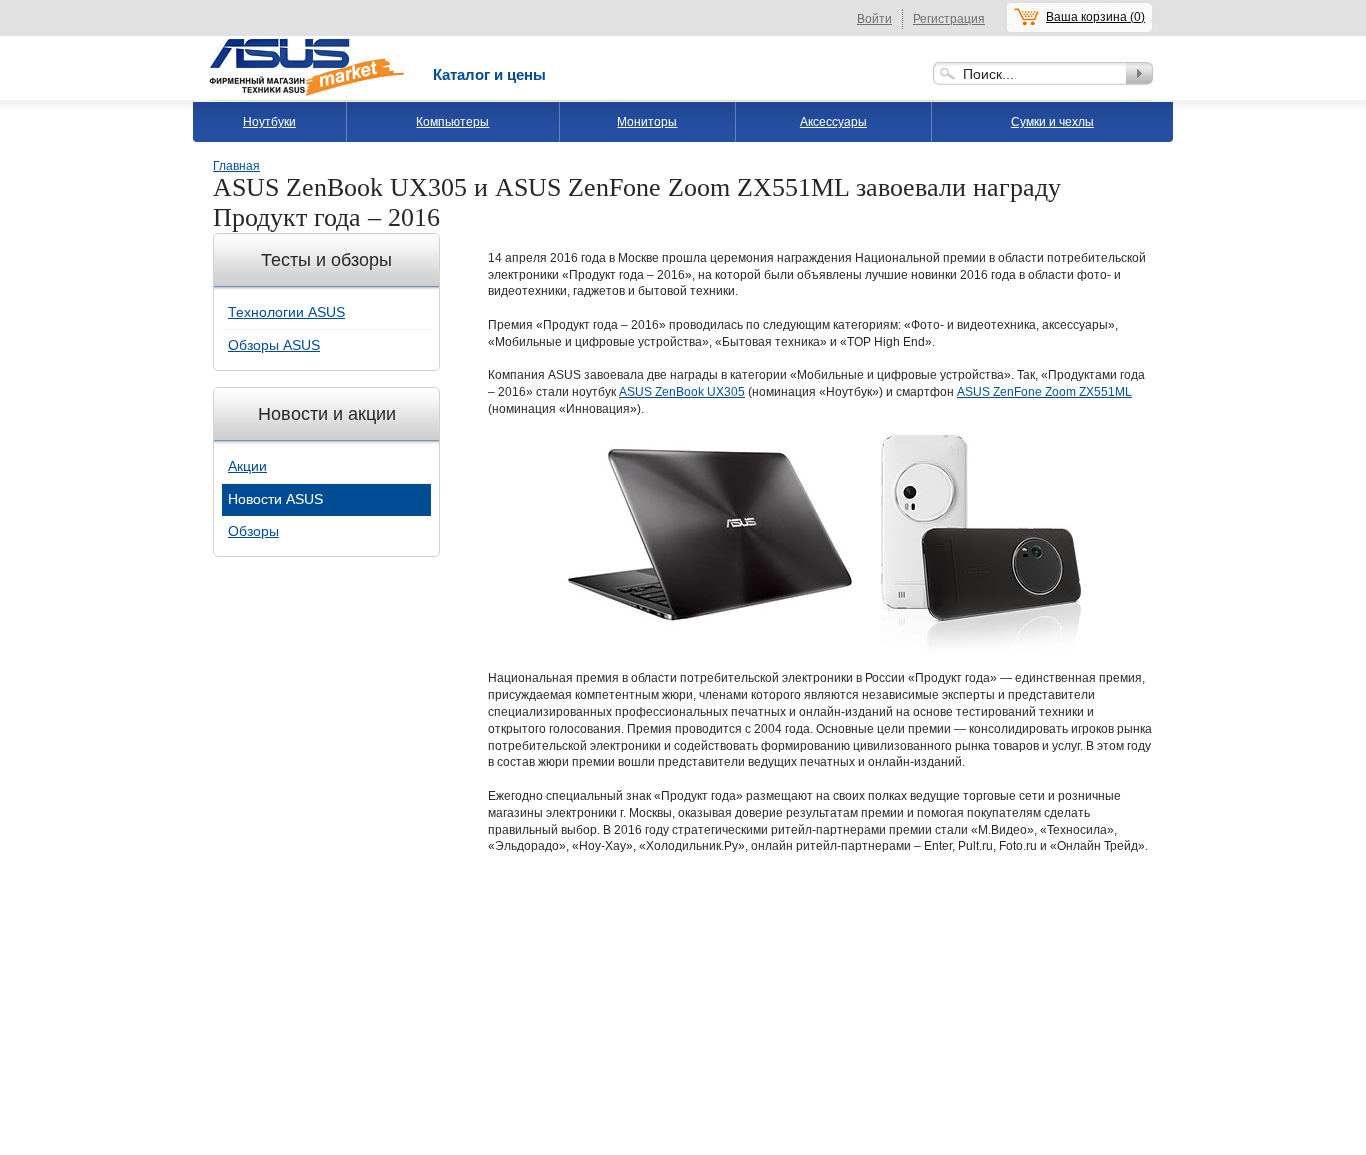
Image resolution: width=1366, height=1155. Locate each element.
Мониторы (647, 122)
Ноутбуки (269, 122)
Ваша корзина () (1095, 17)
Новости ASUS (275, 499)
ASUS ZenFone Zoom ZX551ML (1044, 392)
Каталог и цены (489, 74)
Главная (236, 166)
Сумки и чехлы (1052, 122)
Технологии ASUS (286, 312)
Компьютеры (452, 122)
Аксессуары (833, 122)
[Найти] (1139, 73)
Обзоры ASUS (274, 345)
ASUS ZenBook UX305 (682, 392)
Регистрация (949, 19)
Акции (247, 466)
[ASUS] (308, 43)
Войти (874, 19)
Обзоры (253, 531)
